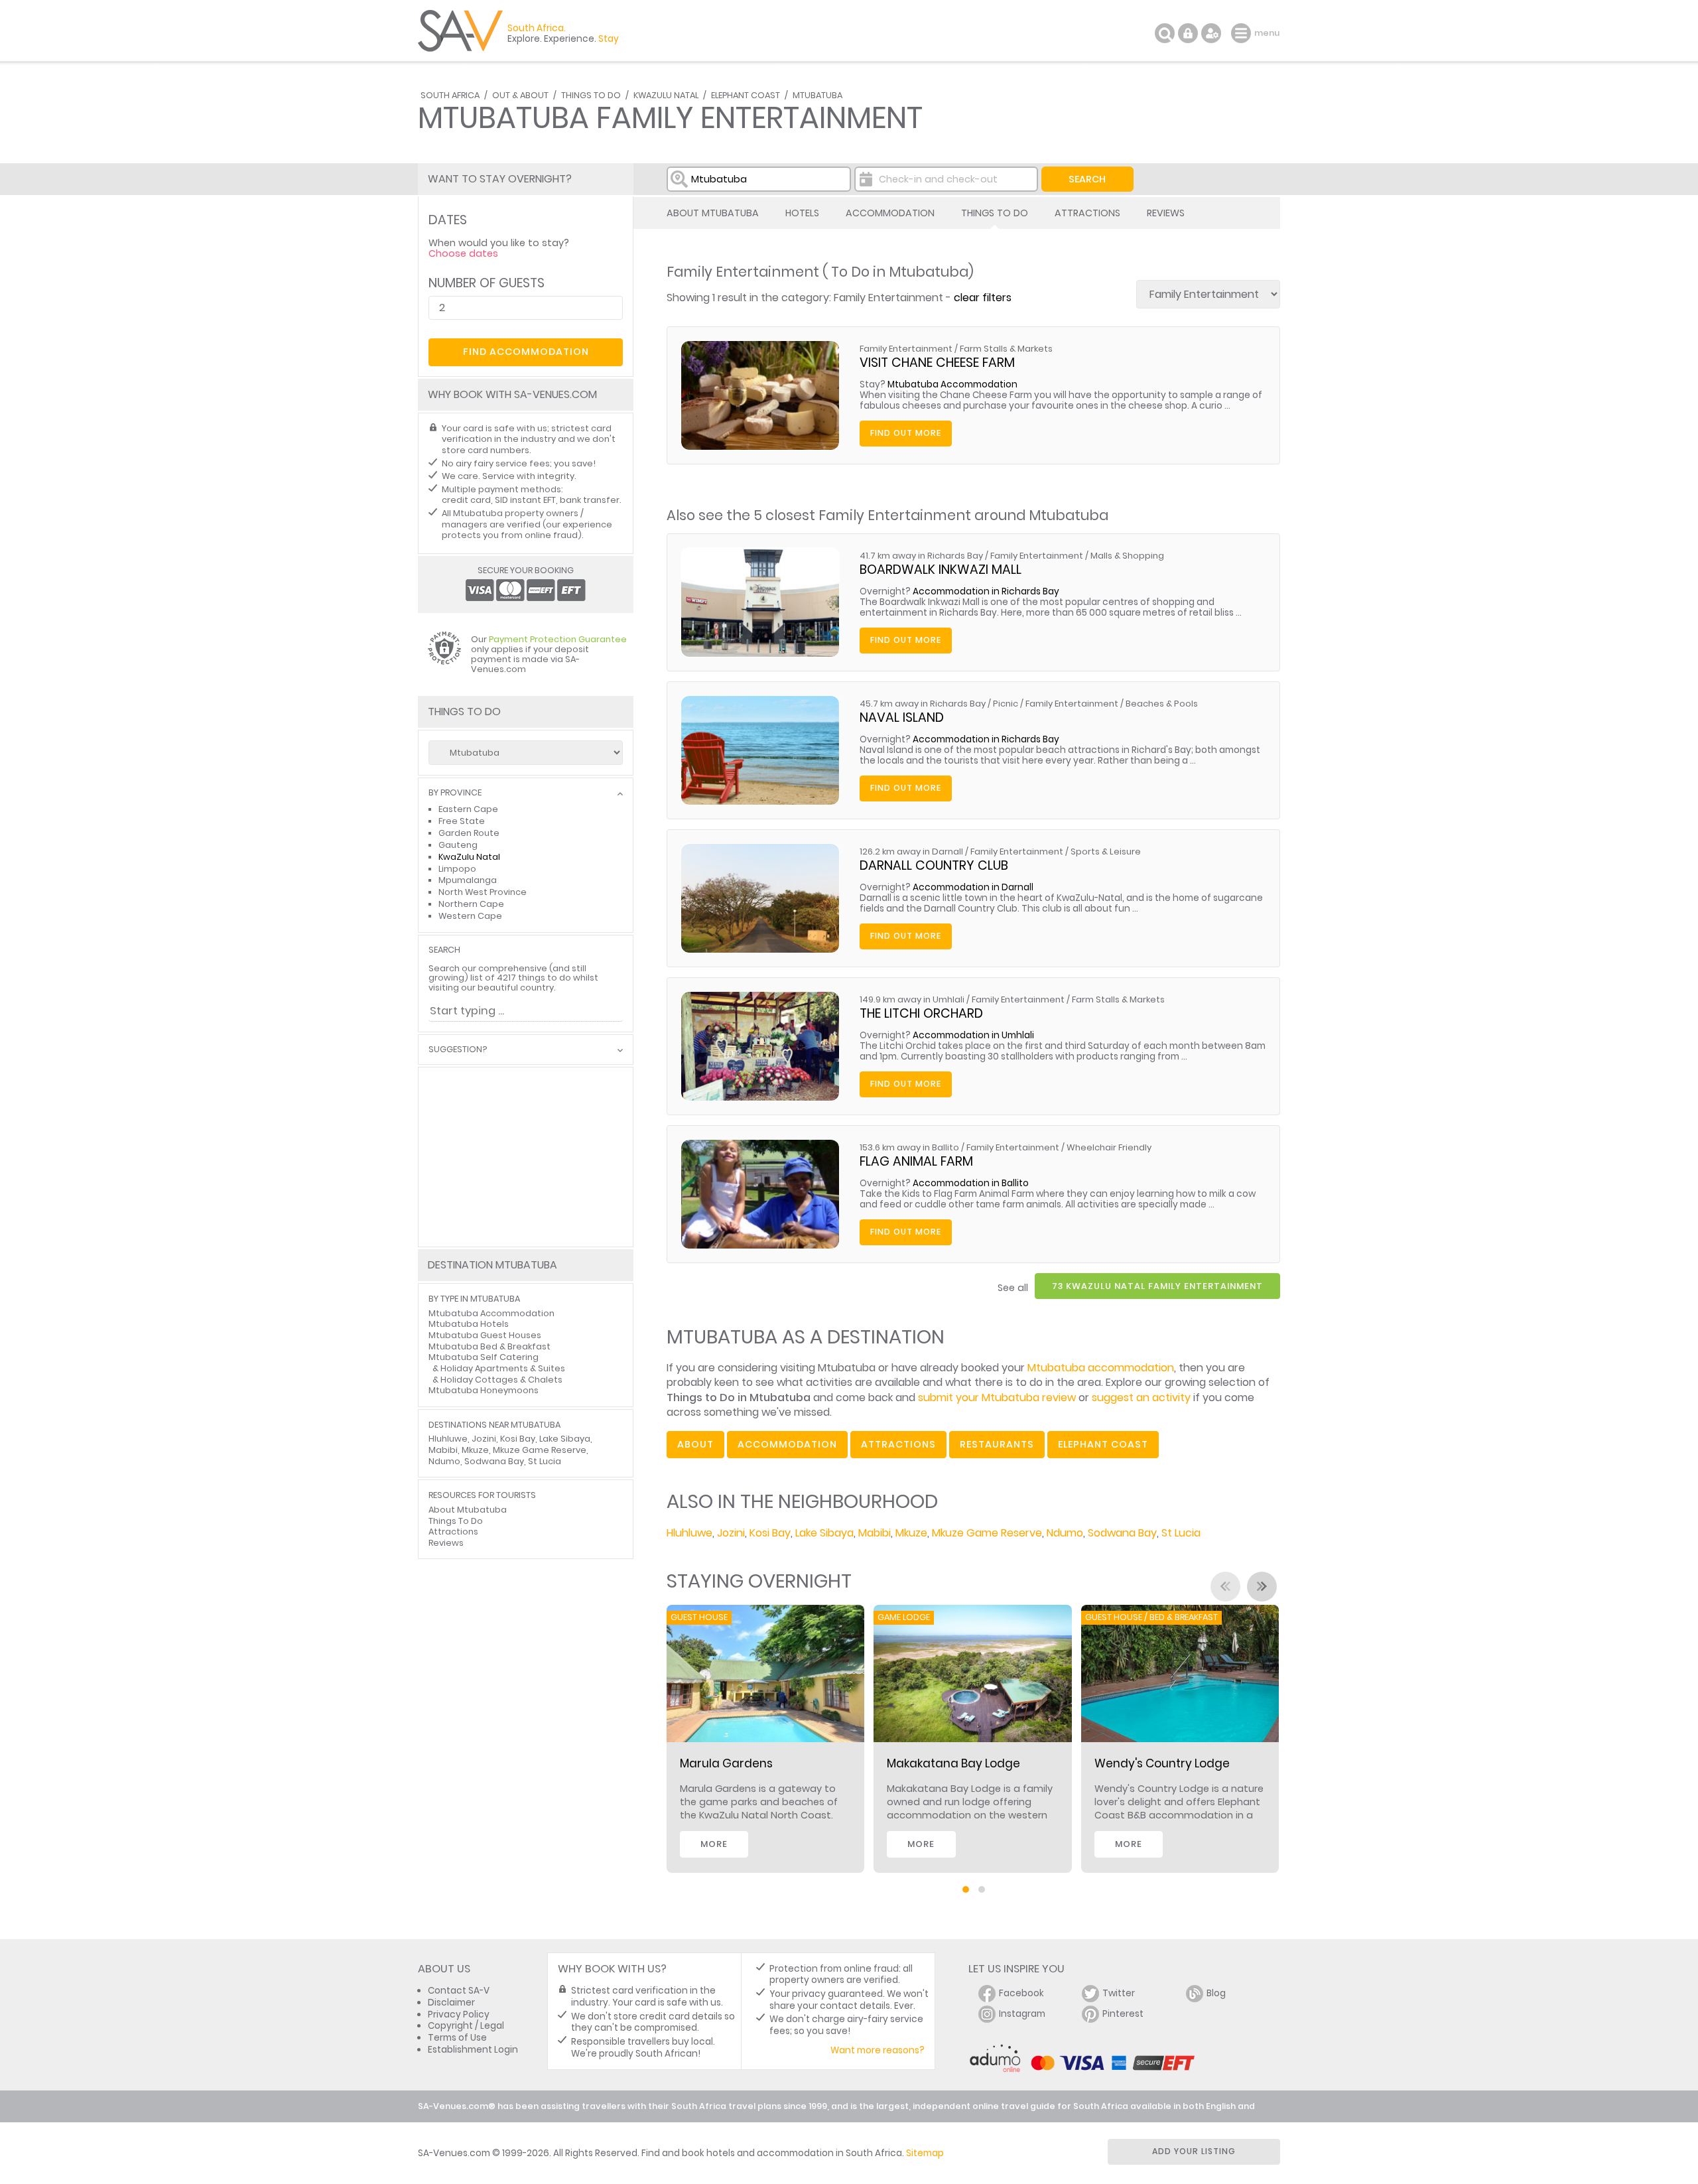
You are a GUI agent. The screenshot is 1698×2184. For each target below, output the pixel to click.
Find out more (906, 433)
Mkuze (911, 1533)
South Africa (450, 95)
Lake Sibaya (824, 1533)
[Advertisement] (526, 1157)
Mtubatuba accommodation (1101, 1368)
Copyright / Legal (466, 2026)
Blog (1216, 1993)
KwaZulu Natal (666, 95)
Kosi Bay (770, 1533)
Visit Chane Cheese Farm (937, 363)
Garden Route (469, 833)
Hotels (802, 213)
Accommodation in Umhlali (973, 1035)
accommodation (787, 1444)
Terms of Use (457, 2038)
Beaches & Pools (1162, 704)
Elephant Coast (746, 95)
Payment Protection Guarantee (558, 639)
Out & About (520, 95)
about (695, 1444)
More (714, 1844)
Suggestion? (458, 1050)
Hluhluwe (689, 1533)
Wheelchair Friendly (1109, 1147)
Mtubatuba (817, 95)
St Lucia (1181, 1533)
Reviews (1166, 213)
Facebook (1021, 1993)
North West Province (483, 892)
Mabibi (875, 1533)
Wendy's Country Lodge (1162, 1763)
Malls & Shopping (1127, 556)
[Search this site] (1165, 33)
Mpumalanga (468, 880)
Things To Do (591, 95)
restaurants (997, 1444)
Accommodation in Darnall (973, 887)
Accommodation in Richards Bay (986, 591)
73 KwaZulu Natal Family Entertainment (1157, 1286)
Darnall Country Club (934, 865)
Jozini (731, 1533)
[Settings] (1211, 33)
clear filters (983, 298)
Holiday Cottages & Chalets (501, 1380)
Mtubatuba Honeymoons (484, 1390)
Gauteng (458, 845)
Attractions (1087, 213)
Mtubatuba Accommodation (952, 384)
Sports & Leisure (1106, 852)
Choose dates (463, 253)
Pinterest (1123, 2014)
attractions (898, 1444)
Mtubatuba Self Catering (484, 1357)
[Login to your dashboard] (1188, 33)
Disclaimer (451, 2003)
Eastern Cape (468, 809)
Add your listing (1194, 2151)
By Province (455, 793)
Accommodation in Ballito (971, 1183)
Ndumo (1065, 1533)
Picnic (1006, 704)
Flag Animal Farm (916, 1161)
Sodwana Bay (1122, 1533)
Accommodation (890, 213)
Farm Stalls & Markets (1006, 349)
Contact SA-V (459, 1991)
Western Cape (470, 916)
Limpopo (457, 869)
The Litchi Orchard (921, 1013)
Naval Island (902, 717)
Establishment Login (473, 2050)
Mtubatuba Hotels (469, 1324)
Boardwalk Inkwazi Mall (941, 570)
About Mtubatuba (713, 213)
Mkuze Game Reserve (987, 1533)
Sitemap (925, 2153)
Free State (462, 821)
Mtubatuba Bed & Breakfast (490, 1346)
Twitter (1119, 1993)
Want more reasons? (878, 2050)
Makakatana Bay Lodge (953, 1763)
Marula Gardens (726, 1763)
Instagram (1022, 2014)
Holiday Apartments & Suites (503, 1368)
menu (1243, 33)
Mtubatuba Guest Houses (485, 1335)
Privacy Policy (459, 2014)
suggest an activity (1141, 1398)
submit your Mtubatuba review (997, 1398)
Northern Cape (471, 904)
